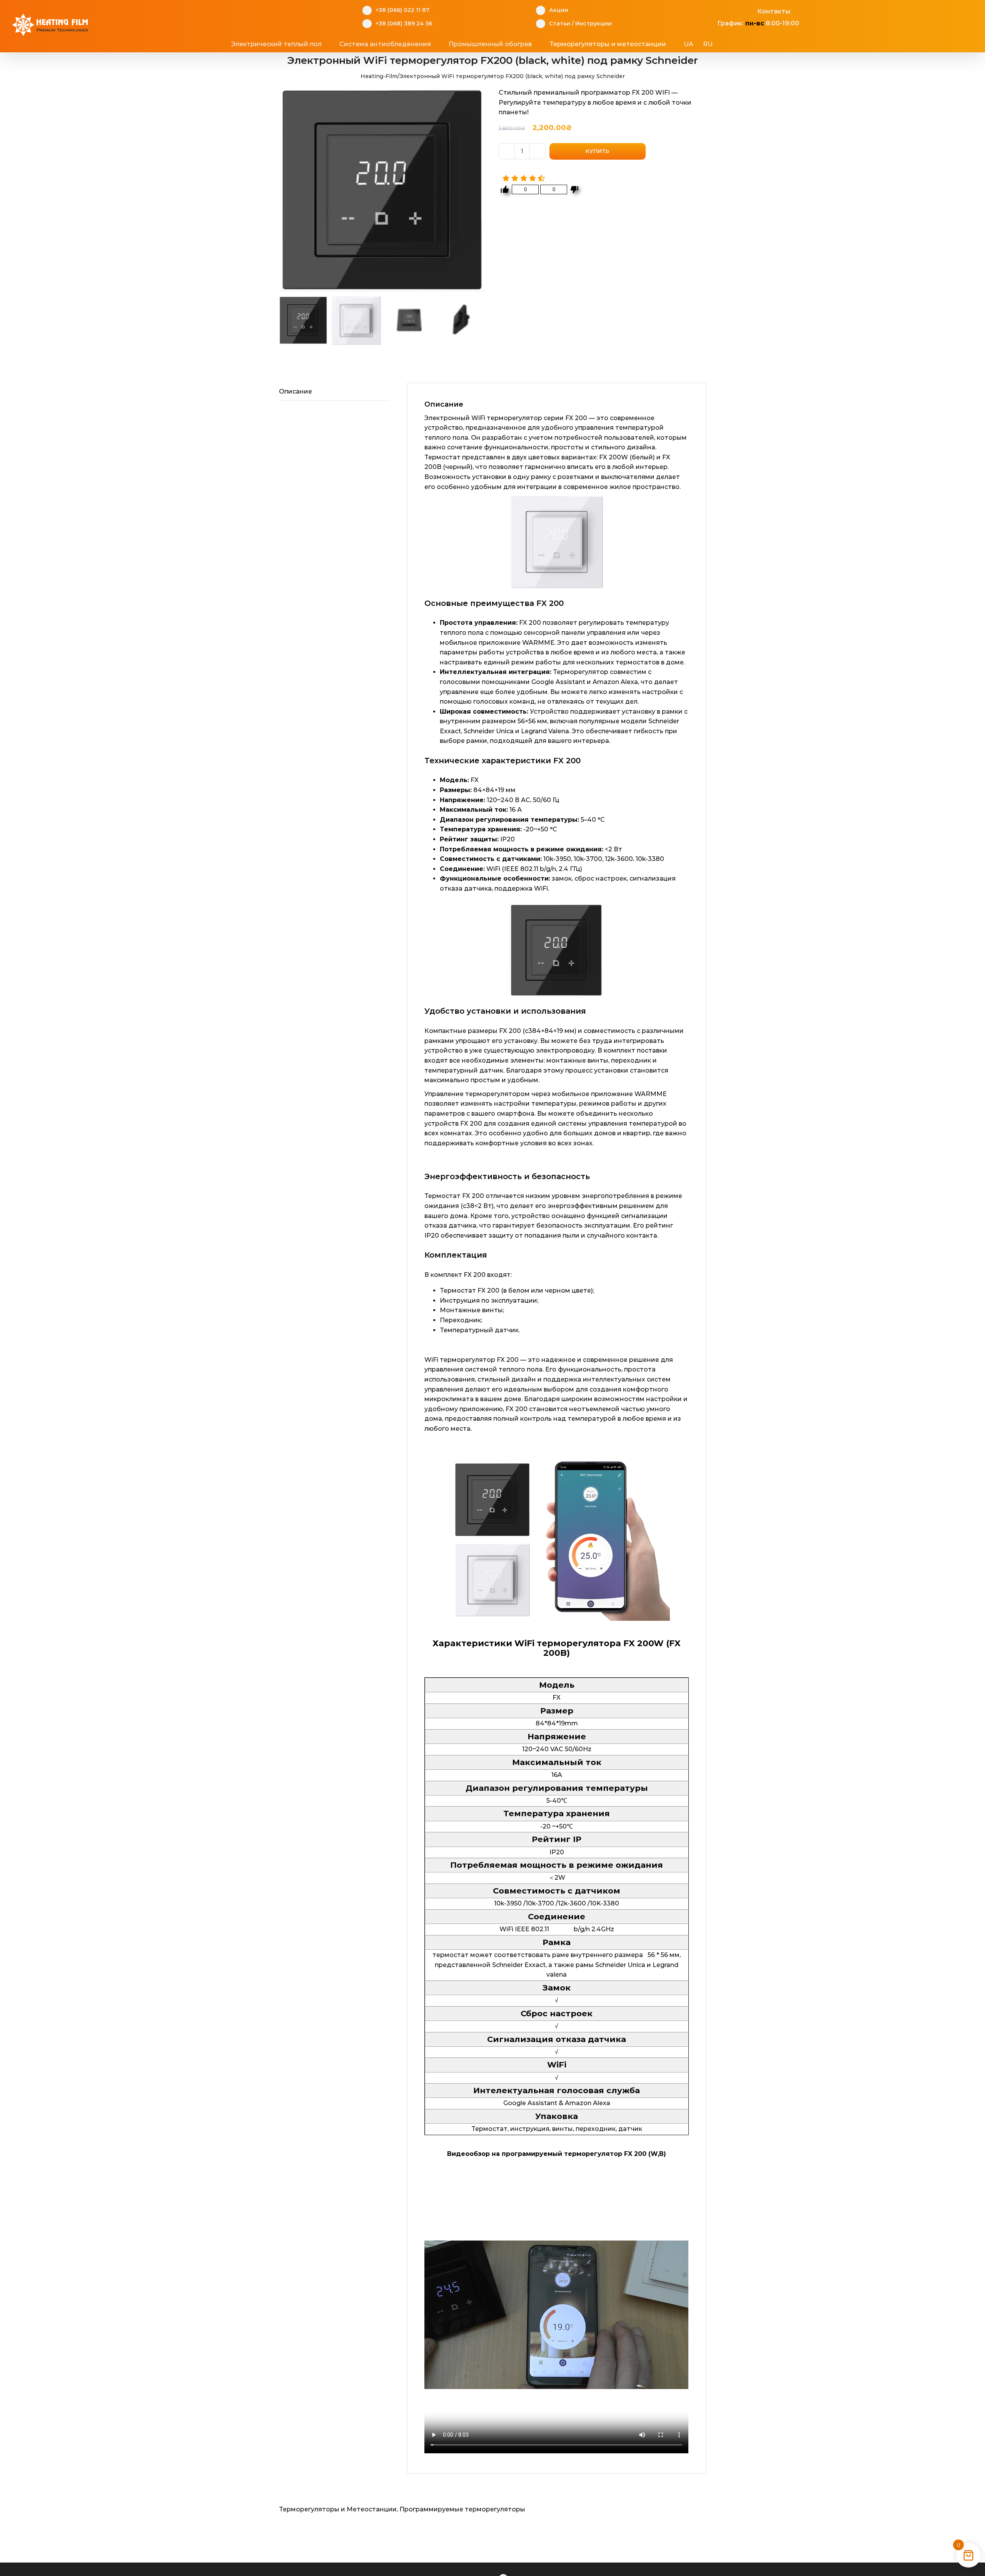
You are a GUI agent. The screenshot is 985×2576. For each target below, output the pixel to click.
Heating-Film (379, 76)
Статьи (560, 23)
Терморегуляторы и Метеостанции (338, 2509)
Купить (598, 151)
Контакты (774, 11)
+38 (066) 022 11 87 (402, 10)
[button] (742, 44)
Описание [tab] (295, 391)
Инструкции (594, 23)
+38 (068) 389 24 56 (404, 23)
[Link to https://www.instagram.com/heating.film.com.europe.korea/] (725, 10)
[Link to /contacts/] (749, 10)
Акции (559, 10)
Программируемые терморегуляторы (462, 2509)
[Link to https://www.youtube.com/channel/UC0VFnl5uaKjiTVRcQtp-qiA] (737, 10)
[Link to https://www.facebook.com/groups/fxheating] (713, 10)
